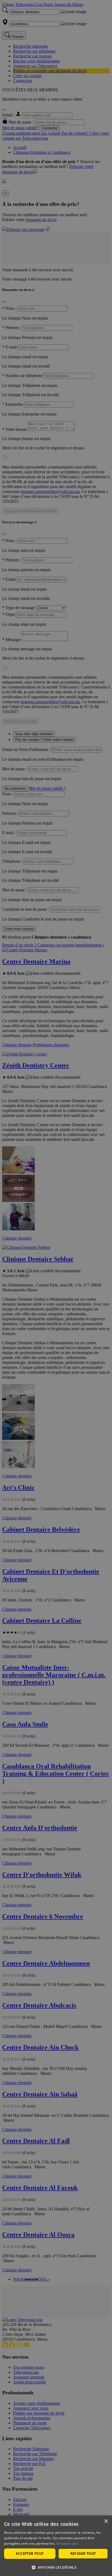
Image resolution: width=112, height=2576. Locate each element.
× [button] (106, 2521)
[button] (56, 2567)
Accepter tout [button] (30, 2554)
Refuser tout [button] (83, 2554)
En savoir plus (68, 2543)
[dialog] (56, 2546)
